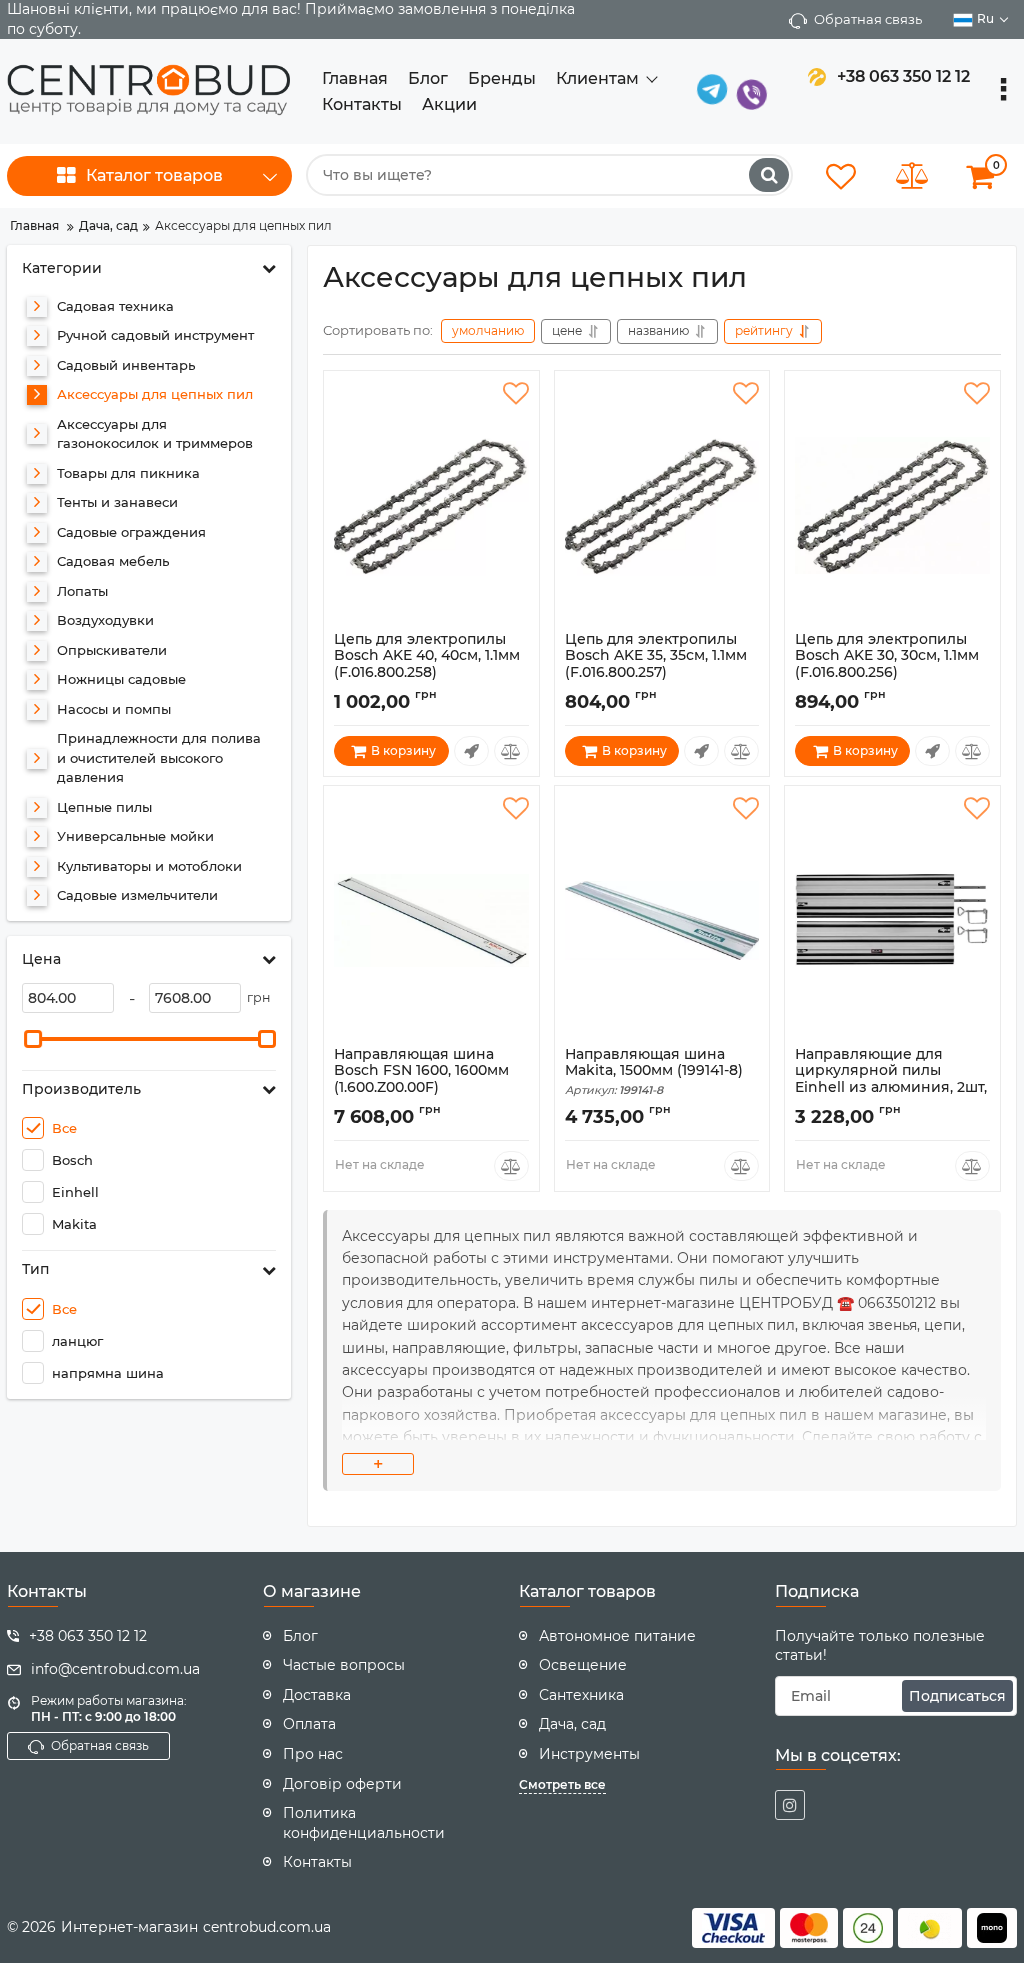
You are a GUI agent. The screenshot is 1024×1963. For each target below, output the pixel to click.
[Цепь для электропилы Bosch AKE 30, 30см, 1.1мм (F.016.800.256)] (892, 506)
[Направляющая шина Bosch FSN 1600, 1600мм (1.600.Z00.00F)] (431, 921)
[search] (769, 175)
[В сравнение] (511, 751)
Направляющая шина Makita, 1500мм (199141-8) (654, 1072)
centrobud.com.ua (267, 1927)
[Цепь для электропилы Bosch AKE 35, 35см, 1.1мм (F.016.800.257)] (662, 506)
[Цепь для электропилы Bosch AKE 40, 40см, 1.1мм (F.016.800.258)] (431, 506)
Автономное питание (617, 1636)
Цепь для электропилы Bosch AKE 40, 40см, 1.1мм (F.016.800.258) (427, 665)
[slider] (33, 1039)
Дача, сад (572, 1724)
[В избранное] (516, 394)
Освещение (583, 1665)
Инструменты (589, 1754)
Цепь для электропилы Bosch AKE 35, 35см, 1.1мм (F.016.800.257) (656, 665)
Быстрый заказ (471, 751)
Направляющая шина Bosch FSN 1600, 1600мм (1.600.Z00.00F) (421, 1080)
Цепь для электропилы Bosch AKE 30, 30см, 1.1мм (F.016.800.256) (887, 665)
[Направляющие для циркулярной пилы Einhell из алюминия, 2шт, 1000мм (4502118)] (892, 921)
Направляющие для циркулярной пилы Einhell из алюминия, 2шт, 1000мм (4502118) (891, 1088)
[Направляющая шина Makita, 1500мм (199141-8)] (662, 921)
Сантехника (581, 1695)
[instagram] (790, 1805)
